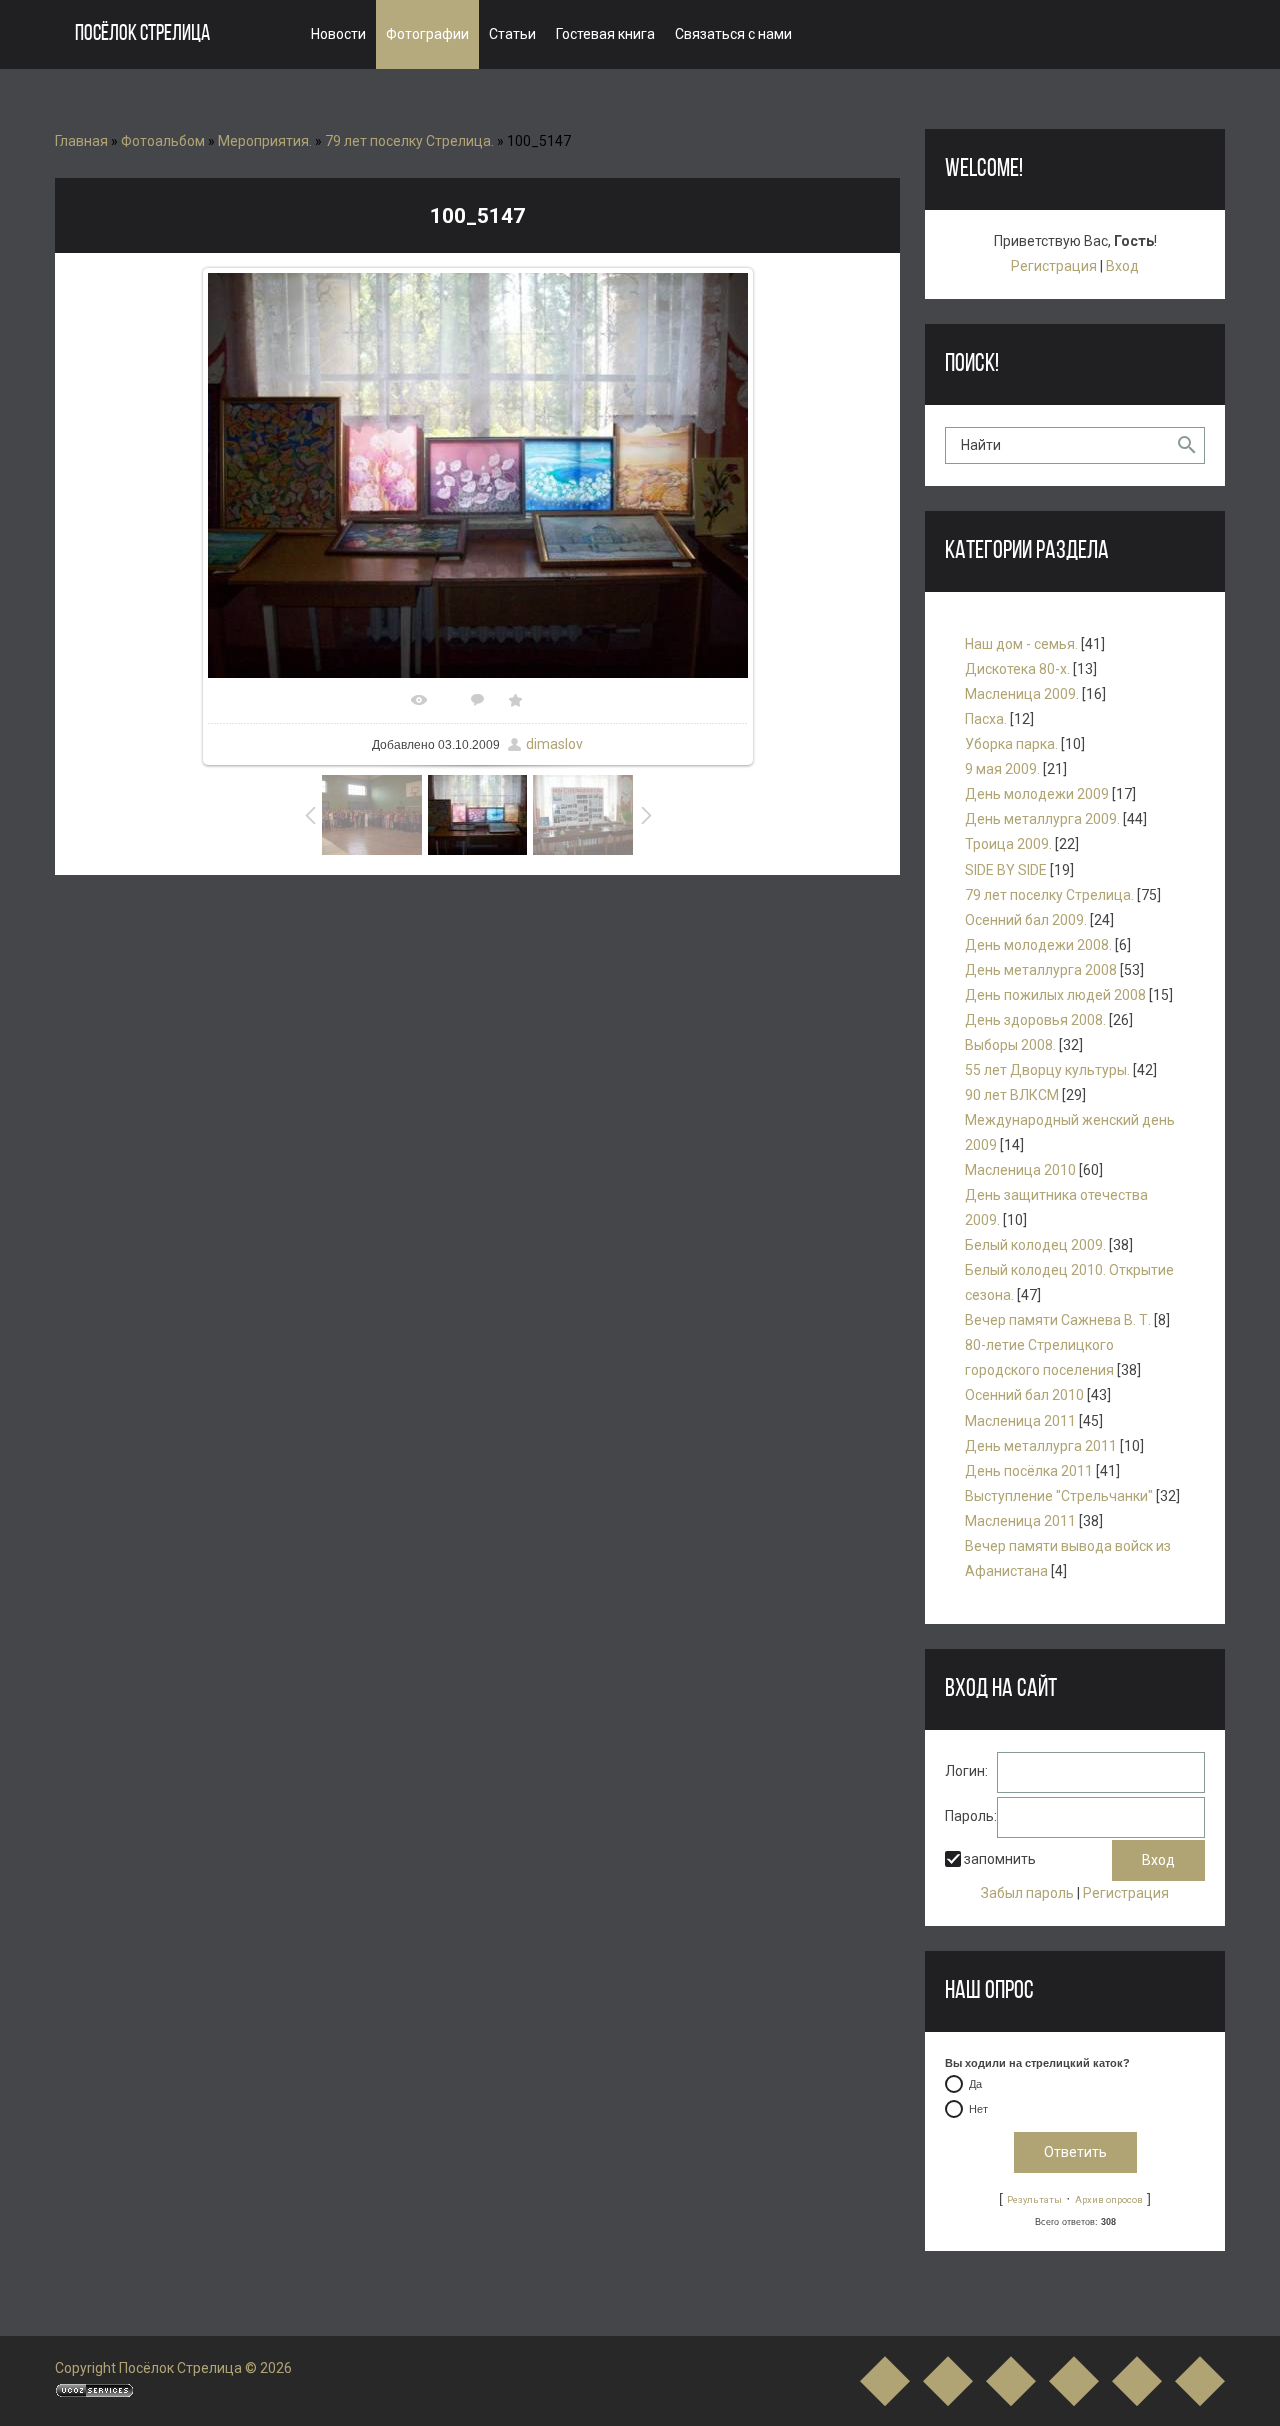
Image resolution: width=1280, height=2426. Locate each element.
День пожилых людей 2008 (1055, 995)
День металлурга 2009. (1042, 819)
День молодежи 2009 (1037, 794)
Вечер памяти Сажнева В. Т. (1058, 1320)
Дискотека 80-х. (1017, 669)
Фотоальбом (163, 141)
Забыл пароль (1027, 1893)
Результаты (1034, 2199)
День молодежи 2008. (1038, 945)
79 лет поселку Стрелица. (409, 141)
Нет (978, 2110)
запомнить (1000, 1860)
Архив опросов (1109, 2199)
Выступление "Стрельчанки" (1059, 1496)
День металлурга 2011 (1041, 1446)
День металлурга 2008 (1041, 970)
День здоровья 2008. (1035, 1020)
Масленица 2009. (1022, 694)
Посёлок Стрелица (142, 34)
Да (975, 2085)
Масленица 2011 (1020, 1421)
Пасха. (986, 719)
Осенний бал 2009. (1026, 920)
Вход (1122, 266)
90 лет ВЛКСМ (1012, 1095)
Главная (81, 141)
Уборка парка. (1011, 744)
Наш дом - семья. (1021, 644)
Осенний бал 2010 (1024, 1395)
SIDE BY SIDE (1006, 870)
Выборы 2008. (1010, 1045)
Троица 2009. (1008, 844)
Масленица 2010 (1020, 1170)
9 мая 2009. (1002, 769)
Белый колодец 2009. (1035, 1245)
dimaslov (554, 744)
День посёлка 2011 (1029, 1471)
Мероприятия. (265, 141)
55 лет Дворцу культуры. (1047, 1070)
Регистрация (1054, 266)
